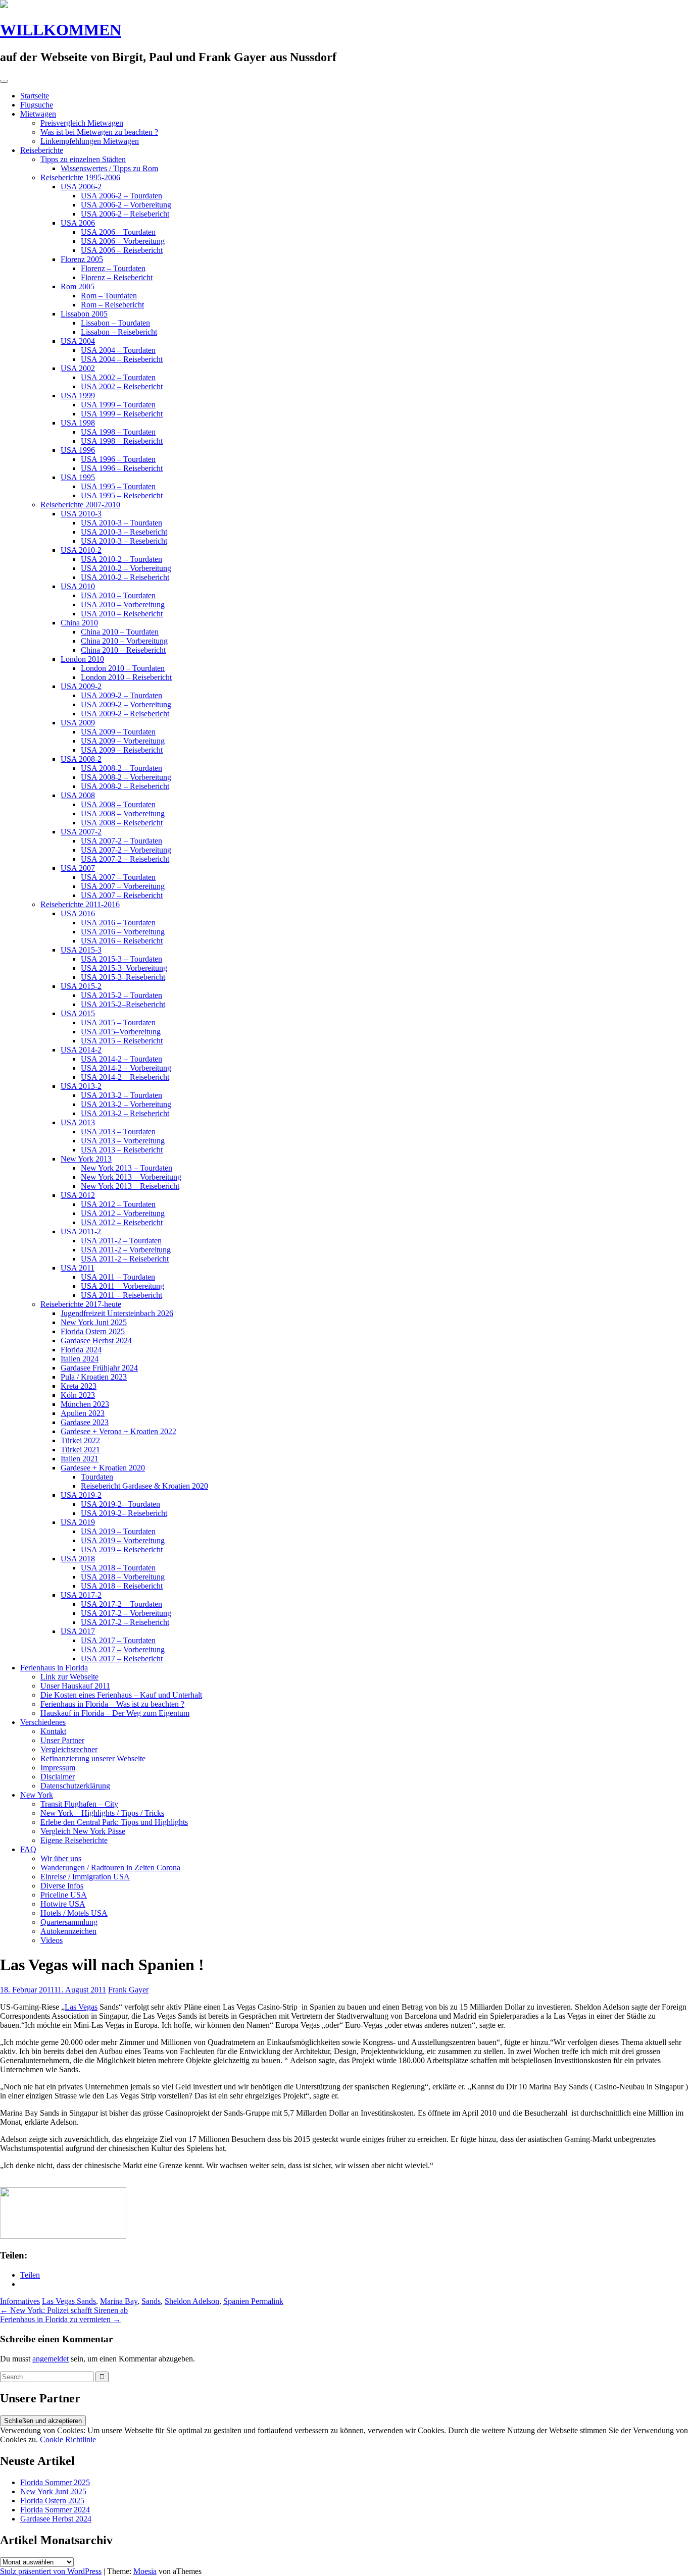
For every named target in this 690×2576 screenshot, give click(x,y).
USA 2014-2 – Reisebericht (125, 1077)
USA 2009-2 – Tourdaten (121, 695)
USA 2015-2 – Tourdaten (121, 995)
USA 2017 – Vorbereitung (123, 1649)
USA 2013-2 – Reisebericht (125, 1113)
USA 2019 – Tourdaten (118, 1531)
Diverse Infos (62, 1886)
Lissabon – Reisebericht (119, 332)
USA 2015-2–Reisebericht (123, 1004)
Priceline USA (64, 1895)
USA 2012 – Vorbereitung (123, 1213)
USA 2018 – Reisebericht (122, 1586)
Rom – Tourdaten (109, 296)
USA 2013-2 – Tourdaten (121, 1095)
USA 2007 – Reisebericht (122, 895)
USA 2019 (78, 1522)
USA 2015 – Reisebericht (122, 1041)
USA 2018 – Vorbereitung (123, 1577)
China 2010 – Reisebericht (123, 650)
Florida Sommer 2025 (55, 2482)
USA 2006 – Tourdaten (118, 232)
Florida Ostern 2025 (93, 1331)
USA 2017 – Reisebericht (122, 1659)
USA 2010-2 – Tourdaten (121, 559)
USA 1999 (78, 396)
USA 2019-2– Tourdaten (120, 1504)
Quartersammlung (69, 1922)
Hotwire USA (63, 1904)
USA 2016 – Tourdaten (118, 923)
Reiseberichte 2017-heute (81, 1304)
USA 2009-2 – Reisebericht (125, 714)
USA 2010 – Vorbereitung (123, 604)
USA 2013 (78, 1122)
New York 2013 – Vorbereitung (131, 1177)
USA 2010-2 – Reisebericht (125, 577)
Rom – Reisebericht (112, 305)
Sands (151, 2301)
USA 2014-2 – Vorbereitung (126, 1068)
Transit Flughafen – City (79, 1804)
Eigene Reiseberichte (74, 1840)
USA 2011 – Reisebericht (121, 1295)
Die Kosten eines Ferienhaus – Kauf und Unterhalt (121, 1695)
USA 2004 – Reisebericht (122, 359)
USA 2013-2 (81, 1086)
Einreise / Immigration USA (85, 1877)
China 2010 (79, 623)
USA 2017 (78, 1631)
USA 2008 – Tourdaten (118, 804)
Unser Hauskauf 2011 (75, 1686)
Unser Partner (62, 1740)
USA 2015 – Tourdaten (118, 1022)
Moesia (145, 2571)
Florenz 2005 (82, 259)
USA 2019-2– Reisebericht (124, 1513)
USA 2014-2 (81, 1050)
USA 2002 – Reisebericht (122, 386)
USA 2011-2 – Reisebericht (125, 1259)
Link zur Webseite (69, 1677)
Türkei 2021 (80, 1450)
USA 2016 (78, 913)
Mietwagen (38, 114)
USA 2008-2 (81, 759)
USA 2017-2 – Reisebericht (125, 1622)
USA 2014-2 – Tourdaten (121, 1059)
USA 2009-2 (81, 686)
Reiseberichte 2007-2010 (80, 505)
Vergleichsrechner (69, 1749)
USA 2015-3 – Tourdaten (121, 959)
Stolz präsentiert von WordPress (51, 2571)
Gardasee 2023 (85, 1422)
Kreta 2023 (79, 1386)
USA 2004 (78, 341)
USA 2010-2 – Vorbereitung (126, 568)
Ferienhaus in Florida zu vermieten (60, 2319)
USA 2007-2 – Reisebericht (125, 859)
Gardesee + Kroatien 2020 (103, 1468)
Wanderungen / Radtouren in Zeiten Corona (110, 1868)
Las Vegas (81, 2007)
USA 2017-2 (81, 1595)
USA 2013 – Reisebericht (122, 1150)
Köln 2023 (78, 1395)
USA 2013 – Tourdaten (118, 1132)
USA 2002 (78, 368)
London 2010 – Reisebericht (126, 677)
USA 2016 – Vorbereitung (123, 932)
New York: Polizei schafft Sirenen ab (64, 2310)
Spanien (236, 2301)
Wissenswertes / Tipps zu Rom (109, 168)
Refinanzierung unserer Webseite (93, 1758)
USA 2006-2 (81, 187)
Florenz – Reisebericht (117, 277)
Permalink (266, 2301)
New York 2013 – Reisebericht (130, 1186)
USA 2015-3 (81, 950)
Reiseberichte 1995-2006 (80, 177)
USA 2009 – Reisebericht (122, 750)
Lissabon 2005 (84, 314)
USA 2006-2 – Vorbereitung (126, 205)
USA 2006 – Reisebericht (122, 250)
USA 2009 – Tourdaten (118, 732)
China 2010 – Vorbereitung (124, 641)
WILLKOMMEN (61, 30)
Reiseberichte (42, 150)
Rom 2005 (78, 286)
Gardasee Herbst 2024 (96, 1340)
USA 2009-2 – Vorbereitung (126, 704)
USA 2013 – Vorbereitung (123, 1141)
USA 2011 (78, 1268)
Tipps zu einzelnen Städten (83, 159)
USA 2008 (78, 795)
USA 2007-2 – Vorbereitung (126, 850)
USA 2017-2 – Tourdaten (121, 1604)
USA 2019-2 (81, 1495)
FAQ (28, 1849)
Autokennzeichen (68, 1931)
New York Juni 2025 (94, 1322)
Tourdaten (97, 1477)
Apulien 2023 (83, 1413)
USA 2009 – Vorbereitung (123, 741)
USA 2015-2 (81, 986)
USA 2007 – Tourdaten (118, 877)
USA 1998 (78, 423)
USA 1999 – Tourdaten (118, 405)
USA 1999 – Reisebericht (122, 414)
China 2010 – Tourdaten (120, 632)
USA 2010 (78, 586)
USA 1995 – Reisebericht (122, 495)
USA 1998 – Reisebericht (122, 441)
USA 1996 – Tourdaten (118, 459)
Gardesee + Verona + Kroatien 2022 (118, 1431)
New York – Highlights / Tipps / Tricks (102, 1813)
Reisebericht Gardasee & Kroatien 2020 (144, 1486)
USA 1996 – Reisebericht (122, 468)
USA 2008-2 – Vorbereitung (126, 777)
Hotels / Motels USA (74, 1913)
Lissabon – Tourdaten (115, 323)
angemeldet (51, 2359)
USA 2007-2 (81, 832)
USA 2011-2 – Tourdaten (121, 1241)
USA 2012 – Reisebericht (122, 1222)
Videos (52, 1940)
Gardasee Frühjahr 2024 (99, 1368)
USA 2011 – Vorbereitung (122, 1286)
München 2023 (85, 1404)
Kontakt (53, 1731)
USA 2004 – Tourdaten (118, 350)
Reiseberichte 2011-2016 (80, 904)
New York (37, 1795)
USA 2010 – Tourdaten (118, 595)
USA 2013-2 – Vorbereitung (126, 1104)
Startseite (35, 96)
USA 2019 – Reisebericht (122, 1549)
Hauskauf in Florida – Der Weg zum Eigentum (115, 1713)
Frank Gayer (128, 1990)
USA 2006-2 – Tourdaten (121, 196)
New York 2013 (86, 1159)
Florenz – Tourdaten (113, 268)
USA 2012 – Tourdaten (118, 1204)
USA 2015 (78, 1013)
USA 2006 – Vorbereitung (123, 241)
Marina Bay (119, 2301)
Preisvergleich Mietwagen (82, 123)
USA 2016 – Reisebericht (122, 941)
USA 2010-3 (81, 514)
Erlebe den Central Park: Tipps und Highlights (114, 1822)
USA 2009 (78, 723)
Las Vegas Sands (69, 2301)
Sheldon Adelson (192, 2301)
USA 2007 (78, 868)
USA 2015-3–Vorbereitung (124, 968)
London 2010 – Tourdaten (123, 668)
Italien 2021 (80, 1459)
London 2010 (82, 659)
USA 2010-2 (81, 550)
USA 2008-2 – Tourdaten (121, 768)
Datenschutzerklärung (75, 1786)
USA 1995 (78, 477)
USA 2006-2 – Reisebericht (125, 214)
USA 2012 (78, 1195)
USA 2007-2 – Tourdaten (121, 841)
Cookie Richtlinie (68, 2439)
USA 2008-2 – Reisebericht (125, 786)
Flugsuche (37, 105)
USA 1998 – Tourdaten (118, 432)
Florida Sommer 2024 (55, 2510)
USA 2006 (78, 223)
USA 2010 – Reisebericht (122, 614)
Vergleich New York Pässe (83, 1831)
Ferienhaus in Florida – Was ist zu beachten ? (112, 1704)
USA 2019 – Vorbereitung (123, 1540)
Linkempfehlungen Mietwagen (90, 141)
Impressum (58, 1768)
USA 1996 (78, 450)
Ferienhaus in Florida (54, 1668)
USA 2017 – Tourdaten (118, 1640)
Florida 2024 (81, 1350)
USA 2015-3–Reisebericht (123, 977)
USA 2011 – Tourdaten (118, 1277)
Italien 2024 (80, 1359)
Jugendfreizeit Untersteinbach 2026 (117, 1313)
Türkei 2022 (80, 1440)
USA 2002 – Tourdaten (118, 377)
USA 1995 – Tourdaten (118, 486)
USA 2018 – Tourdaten (118, 1568)
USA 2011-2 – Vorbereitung (126, 1250)
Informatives (20, 2301)
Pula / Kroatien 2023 (94, 1377)
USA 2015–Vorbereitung (121, 1032)
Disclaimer (58, 1777)
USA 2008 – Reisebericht (122, 823)
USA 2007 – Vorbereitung (123, 886)
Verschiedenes (43, 1722)
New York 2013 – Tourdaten (127, 1168)
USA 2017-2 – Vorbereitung (126, 1613)
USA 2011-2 (81, 1231)
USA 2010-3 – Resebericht (124, 532)
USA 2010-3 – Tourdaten (121, 523)
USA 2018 (78, 1559)
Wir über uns (61, 1858)
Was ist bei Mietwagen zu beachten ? (99, 132)
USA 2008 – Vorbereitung (123, 813)
